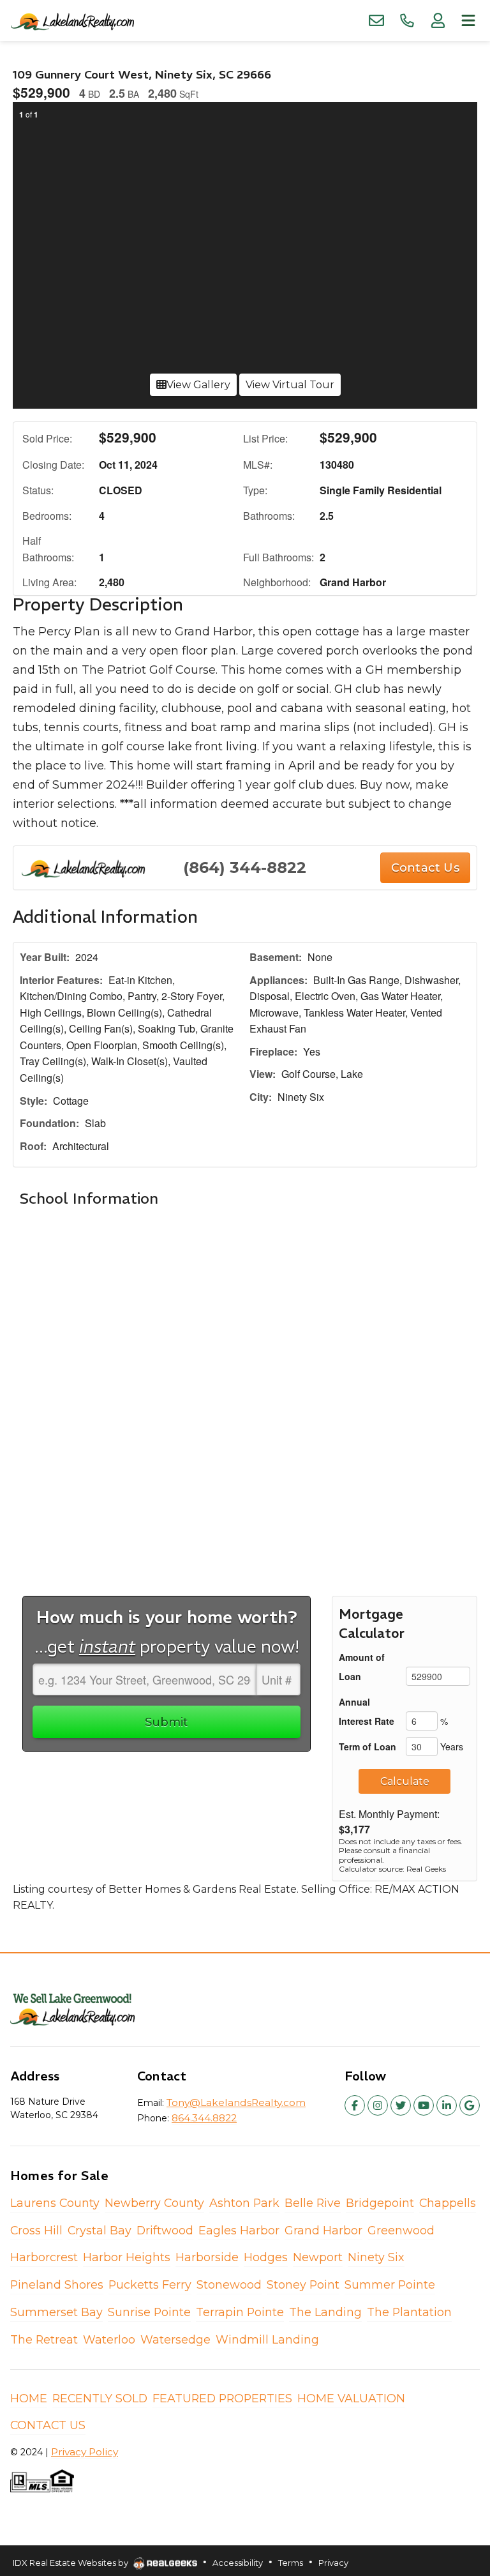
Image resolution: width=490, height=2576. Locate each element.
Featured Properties (222, 2398)
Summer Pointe (390, 2284)
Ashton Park (244, 2203)
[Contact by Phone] (407, 20)
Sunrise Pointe (149, 2312)
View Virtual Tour (290, 385)
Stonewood (229, 2284)
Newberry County (154, 2203)
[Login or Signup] (438, 20)
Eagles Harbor (239, 2230)
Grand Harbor (323, 2230)
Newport (318, 2257)
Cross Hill (36, 2230)
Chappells (448, 2203)
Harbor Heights (127, 2257)
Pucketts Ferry (150, 2284)
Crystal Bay (100, 2230)
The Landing (325, 2312)
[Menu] (468, 20)
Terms (291, 2563)
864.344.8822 (204, 2118)
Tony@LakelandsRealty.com (236, 2102)
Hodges (266, 2257)
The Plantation (409, 2312)
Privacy (333, 2563)
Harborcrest (44, 2257)
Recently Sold (100, 2398)
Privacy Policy (85, 2452)
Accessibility (238, 2563)
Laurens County (55, 2203)
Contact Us (48, 2425)
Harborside (207, 2257)
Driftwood (165, 2230)
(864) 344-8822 (245, 868)
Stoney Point (303, 2284)
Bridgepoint (380, 2203)
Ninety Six (376, 2257)
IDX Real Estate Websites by (71, 2563)
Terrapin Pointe (240, 2312)
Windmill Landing (267, 2339)
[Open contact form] (376, 20)
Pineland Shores (57, 2284)
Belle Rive (313, 2203)
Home (29, 2398)
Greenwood (401, 2230)
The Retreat (44, 2339)
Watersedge (175, 2339)
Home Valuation (351, 2398)
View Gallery (198, 385)
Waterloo (109, 2339)
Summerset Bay (56, 2312)
